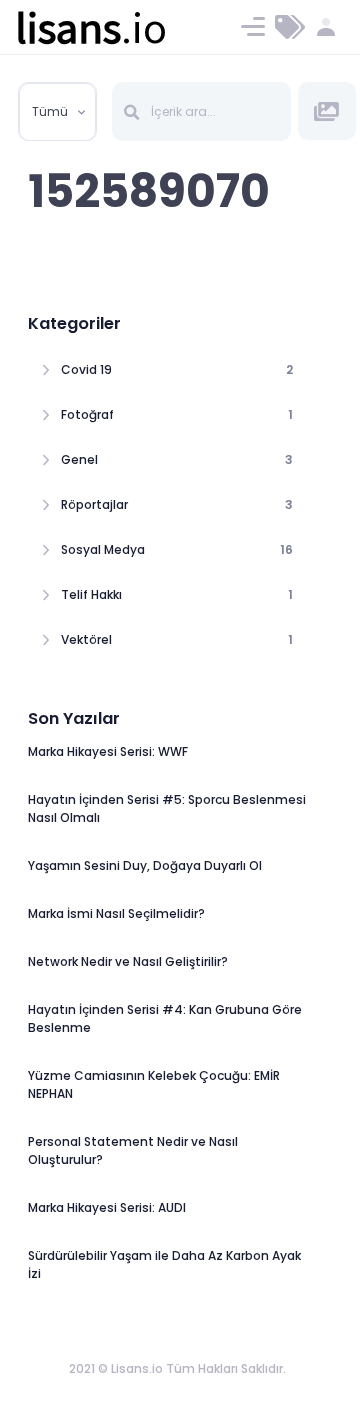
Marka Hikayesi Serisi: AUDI (107, 1207)
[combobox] (57, 112)
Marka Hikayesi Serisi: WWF (108, 751)
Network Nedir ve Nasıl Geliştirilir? (128, 961)
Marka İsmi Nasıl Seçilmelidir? (116, 913)
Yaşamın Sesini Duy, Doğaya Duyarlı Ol (145, 865)
